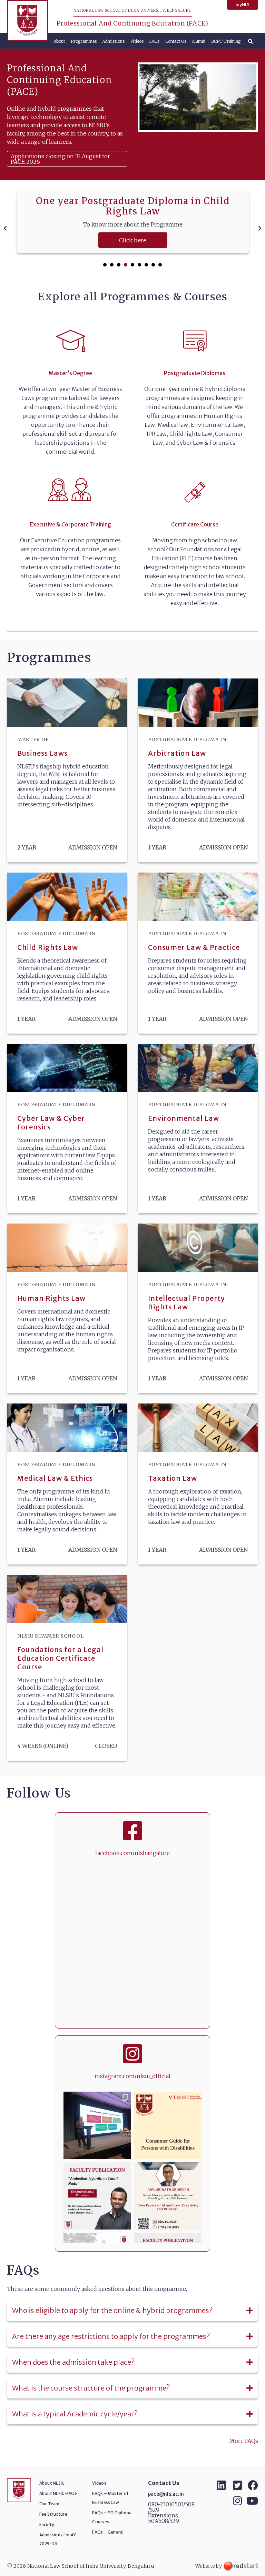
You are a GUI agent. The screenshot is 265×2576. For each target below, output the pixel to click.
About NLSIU (52, 2483)
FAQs (154, 41)
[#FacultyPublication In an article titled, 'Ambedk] (97, 2196)
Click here (133, 240)
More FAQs (244, 2441)
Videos (137, 41)
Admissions (113, 41)
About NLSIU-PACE (59, 2493)
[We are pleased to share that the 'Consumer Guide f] (168, 2125)
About (59, 41)
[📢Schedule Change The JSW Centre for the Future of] (168, 2196)
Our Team (50, 2504)
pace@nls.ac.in (166, 2494)
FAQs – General (108, 2532)
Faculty (47, 2524)
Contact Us (176, 41)
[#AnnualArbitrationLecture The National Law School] (97, 2125)
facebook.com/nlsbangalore (132, 1853)
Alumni (199, 41)
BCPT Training (226, 41)
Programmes (84, 41)
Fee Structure (53, 2514)
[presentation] (5, 228)
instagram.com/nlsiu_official (132, 2076)
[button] (105, 265)
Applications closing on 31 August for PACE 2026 (60, 159)
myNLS (243, 5)
